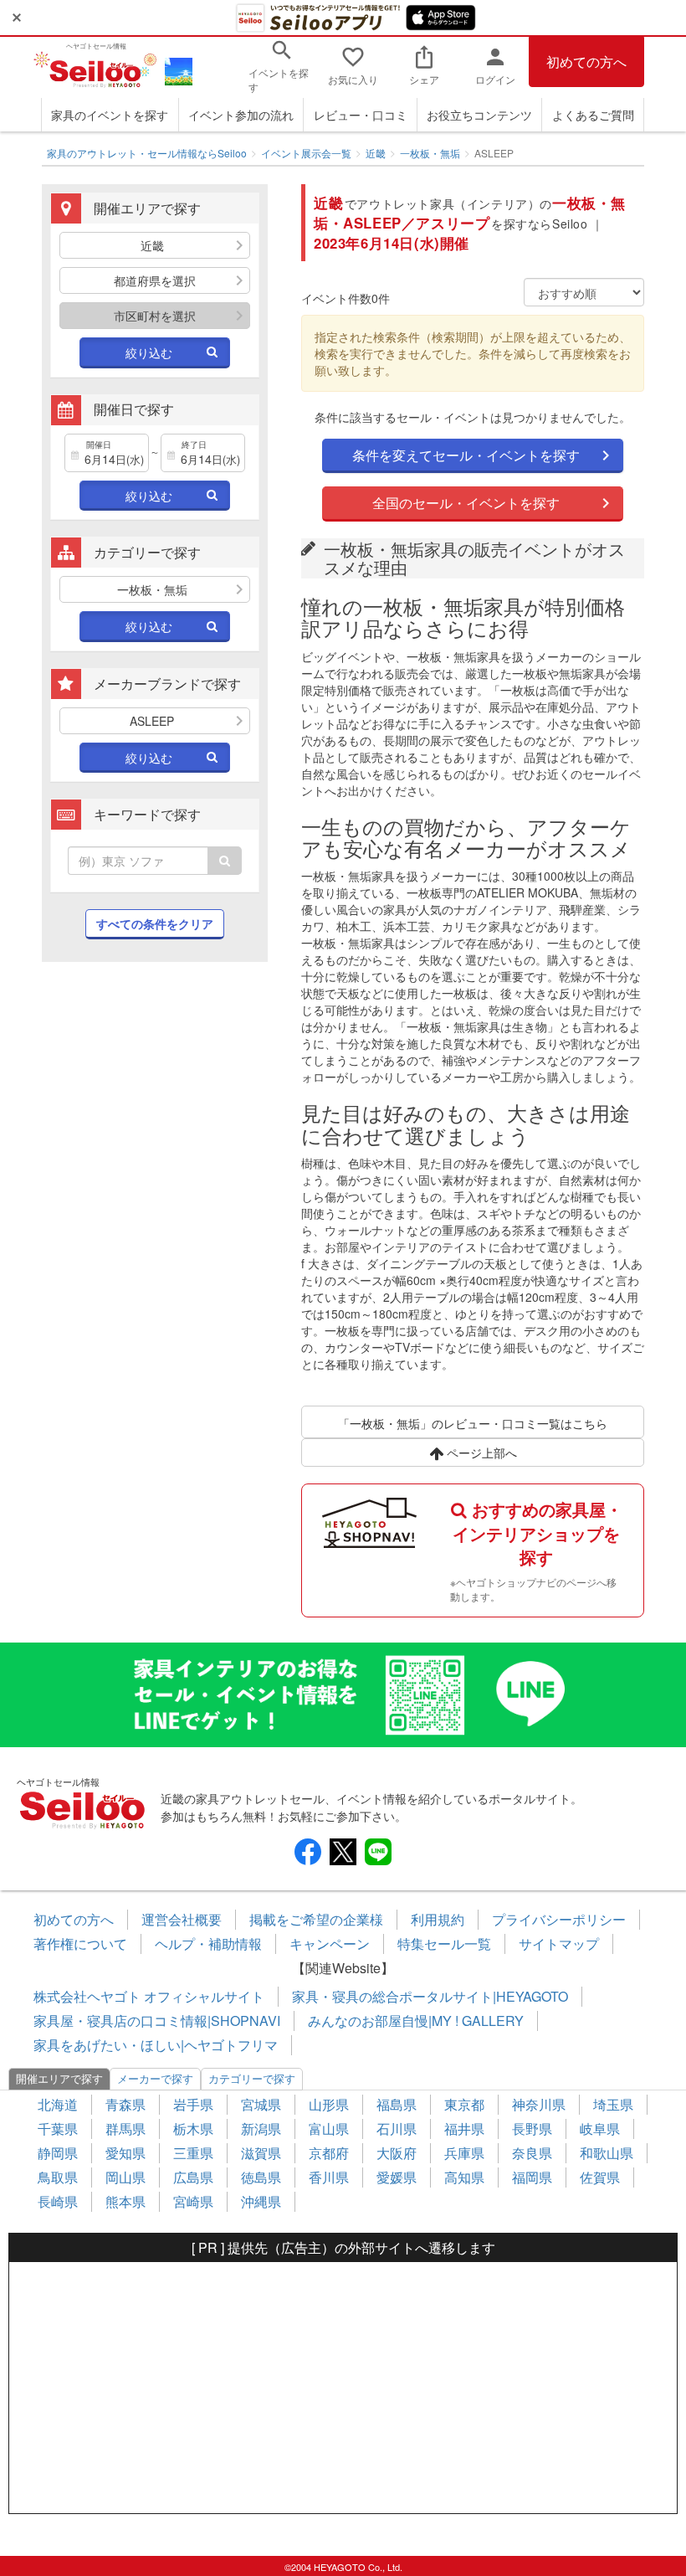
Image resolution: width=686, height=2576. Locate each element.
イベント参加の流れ (241, 115)
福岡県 (532, 2177)
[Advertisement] (155, 1100)
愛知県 (125, 2153)
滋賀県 (261, 2153)
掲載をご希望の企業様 (316, 1919)
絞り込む (149, 352)
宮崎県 (193, 2201)
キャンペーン (330, 1944)
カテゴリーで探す (252, 2078)
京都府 (329, 2153)
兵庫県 (464, 2153)
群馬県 (125, 2129)
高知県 (464, 2177)
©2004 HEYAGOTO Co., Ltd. (343, 2567)
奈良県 (532, 2153)
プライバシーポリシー (559, 1919)
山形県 (329, 2104)
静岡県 (58, 2153)
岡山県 (125, 2177)
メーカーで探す (155, 2078)
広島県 (193, 2177)
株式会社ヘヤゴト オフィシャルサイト (149, 1996)
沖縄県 (261, 2201)
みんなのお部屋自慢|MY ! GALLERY (416, 2021)
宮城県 (261, 2104)
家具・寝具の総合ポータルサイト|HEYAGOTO (430, 1996)
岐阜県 (600, 2129)
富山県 (329, 2129)
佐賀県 (600, 2177)
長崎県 (58, 2201)
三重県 (193, 2153)
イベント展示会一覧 (306, 153)
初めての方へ (586, 62)
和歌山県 (607, 2153)
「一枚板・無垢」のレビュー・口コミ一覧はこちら (473, 1423)
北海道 (58, 2104)
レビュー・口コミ (361, 115)
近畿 (376, 153)
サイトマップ (559, 1944)
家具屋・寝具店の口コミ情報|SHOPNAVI (157, 2021)
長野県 (532, 2129)
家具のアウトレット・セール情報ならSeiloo (147, 153)
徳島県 (261, 2177)
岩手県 (193, 2104)
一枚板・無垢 (430, 153)
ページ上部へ (480, 1453)
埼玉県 (613, 2104)
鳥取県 (58, 2177)
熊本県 (125, 2201)
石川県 (397, 2129)
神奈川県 (539, 2104)
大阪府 (397, 2153)
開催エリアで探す (59, 2078)
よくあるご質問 (593, 115)
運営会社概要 (182, 1919)
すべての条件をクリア (155, 923)
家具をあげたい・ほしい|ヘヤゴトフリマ (156, 2045)
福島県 (397, 2104)
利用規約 (438, 1919)
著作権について (80, 1944)
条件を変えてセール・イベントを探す (466, 455)
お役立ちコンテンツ (479, 115)
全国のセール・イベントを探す (466, 503)
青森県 (125, 2104)
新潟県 (261, 2129)
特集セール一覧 (444, 1944)
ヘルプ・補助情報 (208, 1944)
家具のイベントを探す (110, 115)
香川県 (329, 2177)
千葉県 (58, 2129)
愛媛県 (397, 2177)
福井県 (464, 2129)
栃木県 (193, 2129)
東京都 (464, 2104)
